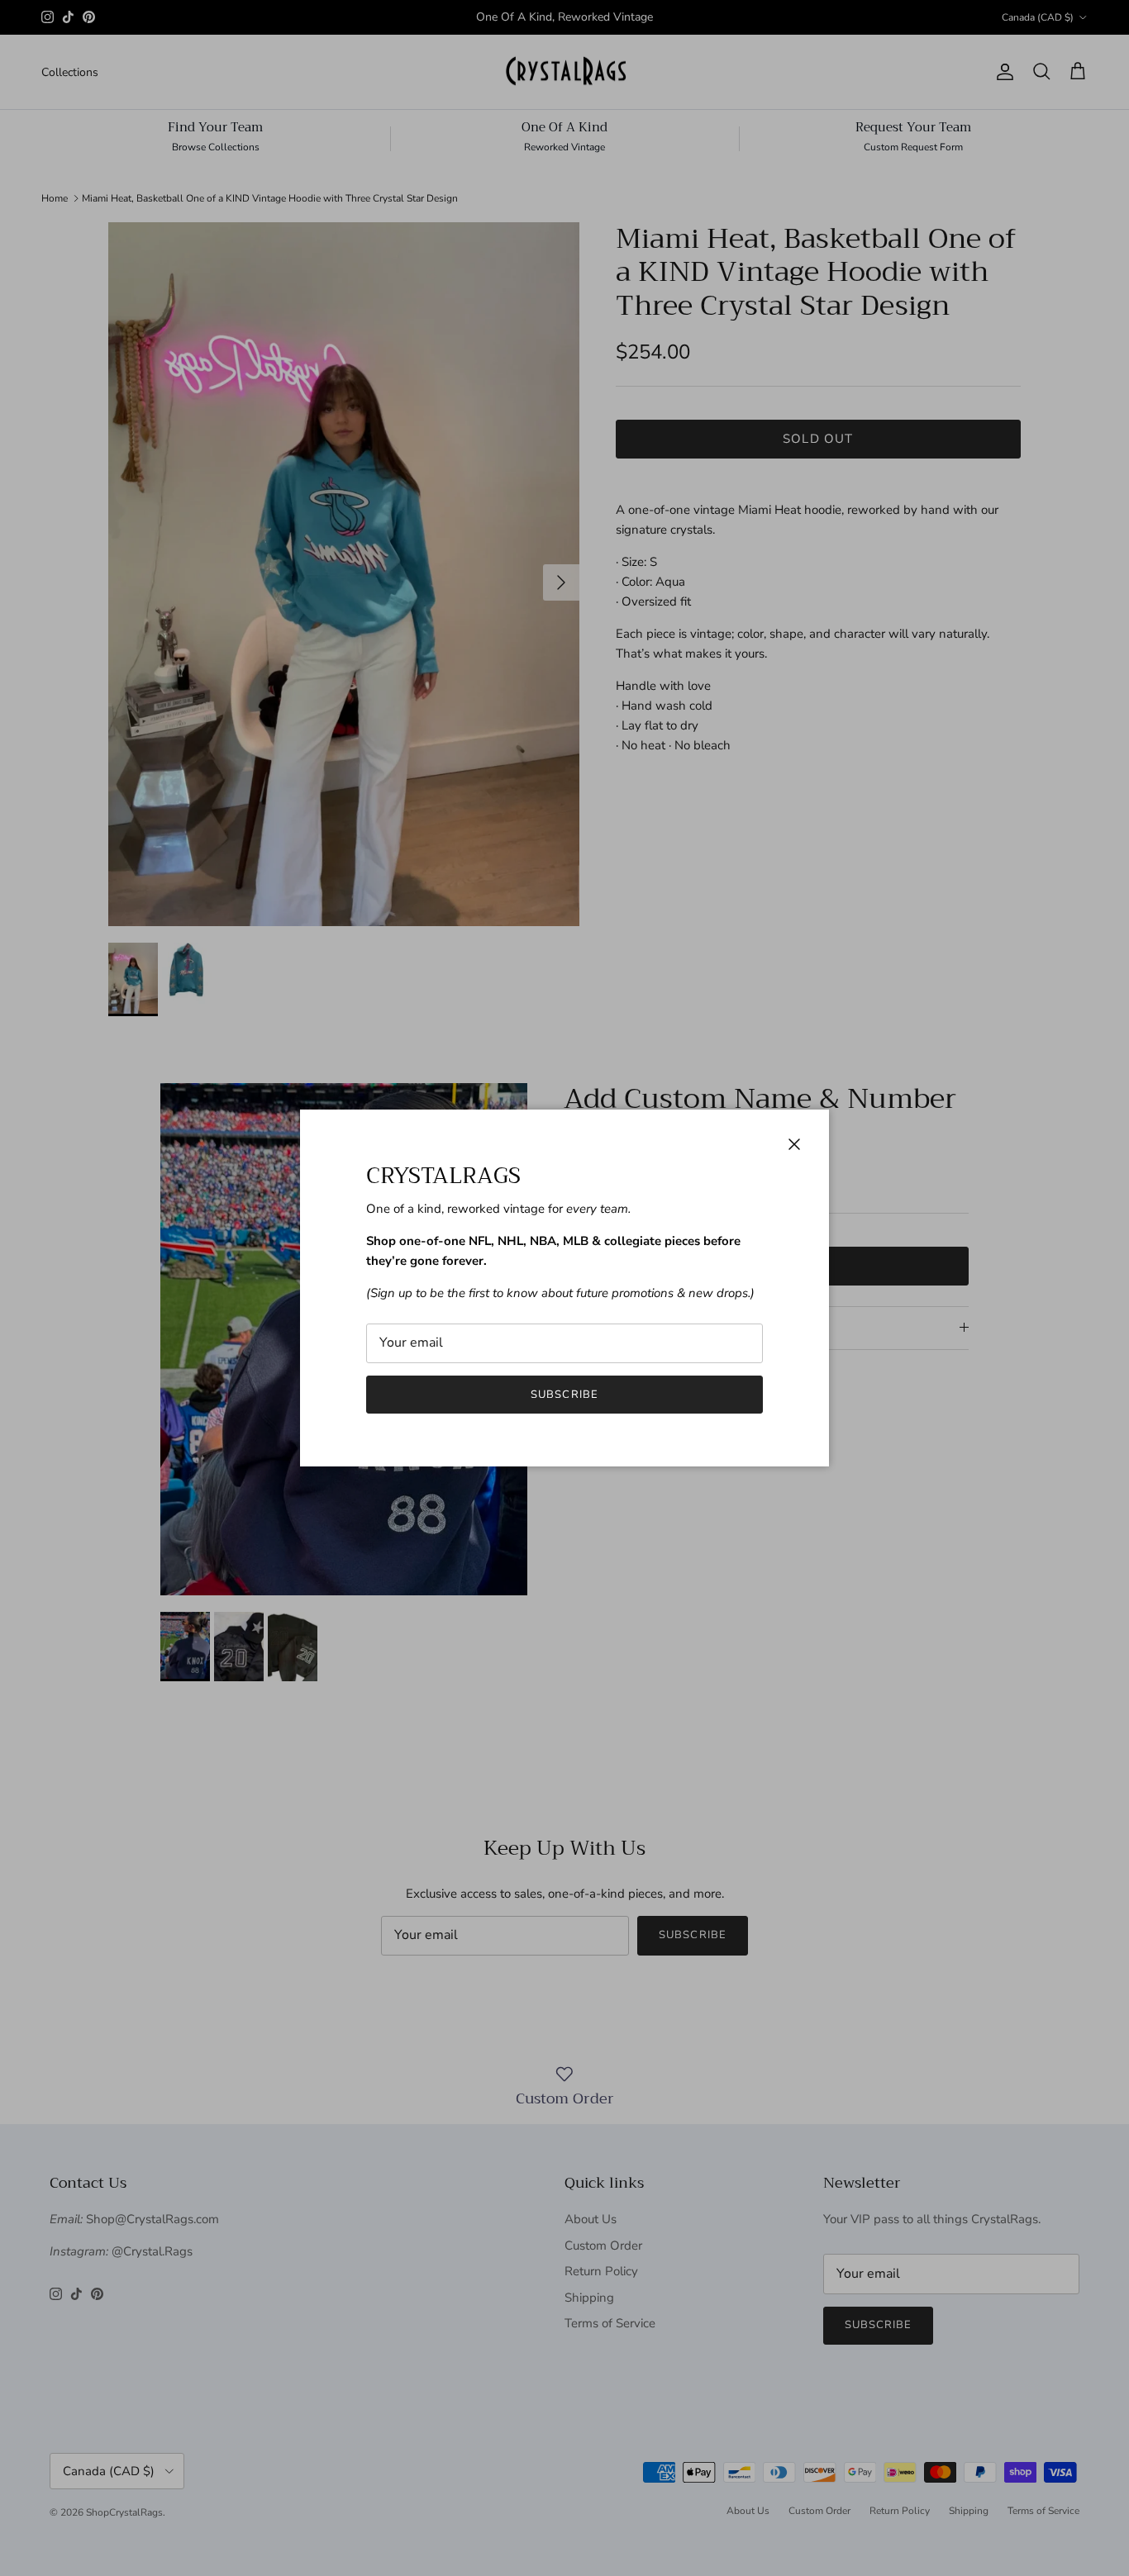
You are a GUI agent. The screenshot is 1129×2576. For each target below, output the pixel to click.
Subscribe (564, 1395)
